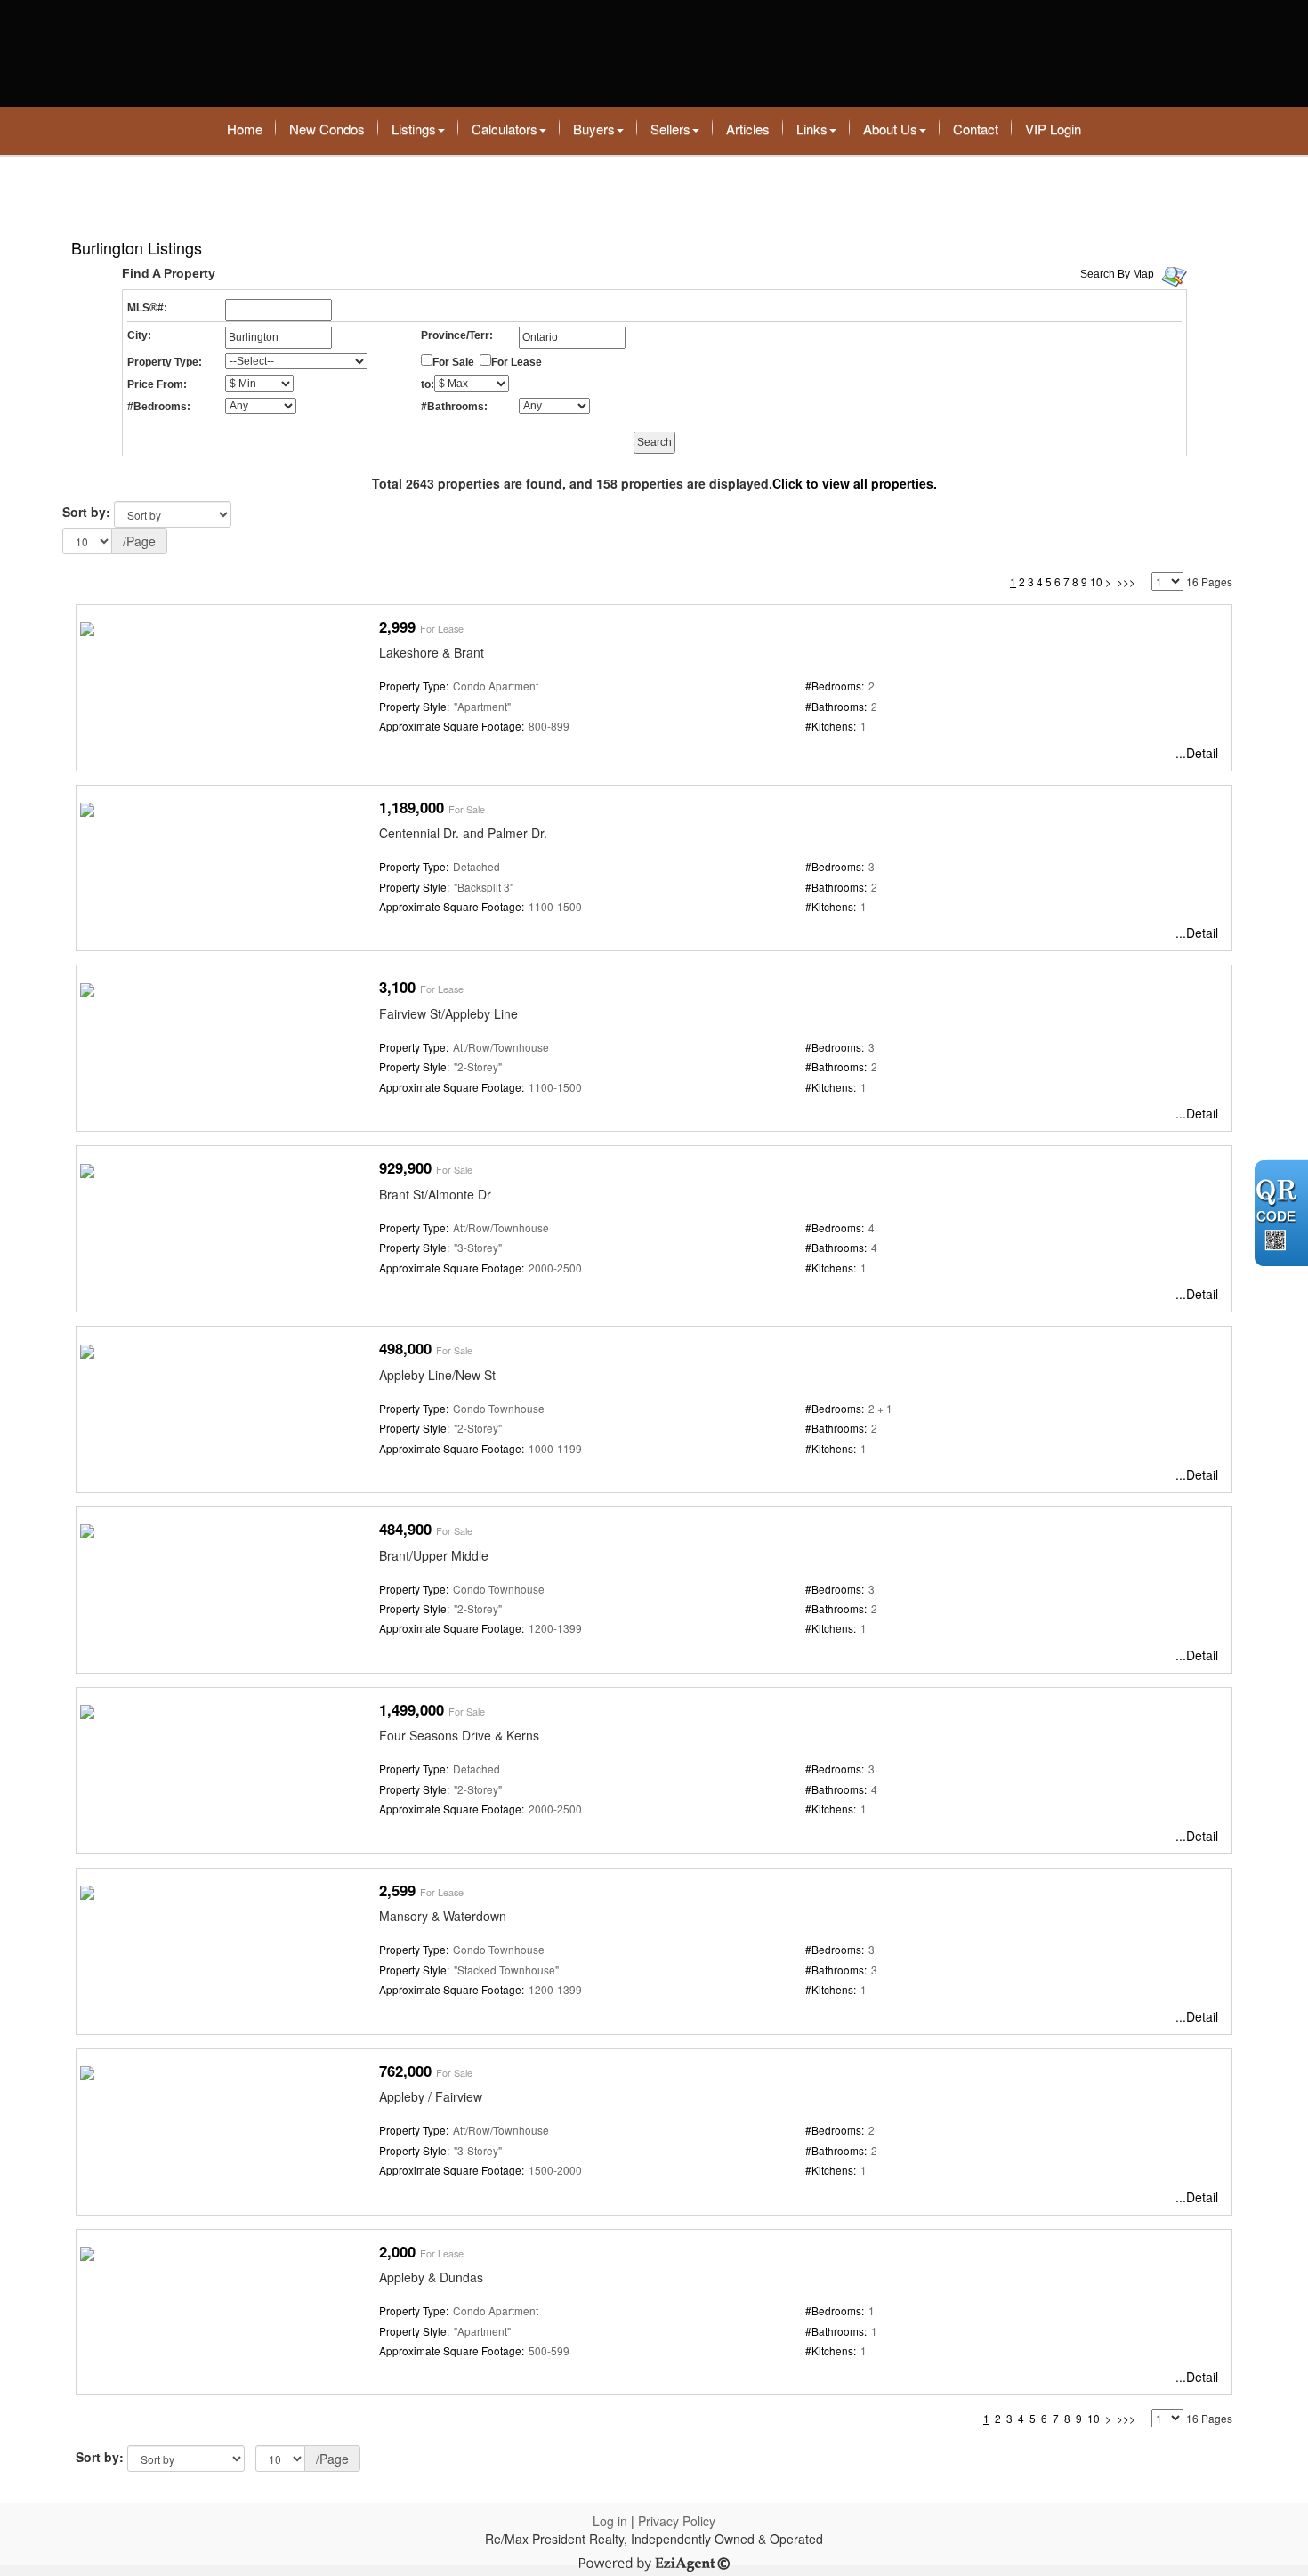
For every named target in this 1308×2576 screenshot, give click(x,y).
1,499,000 (412, 1709)
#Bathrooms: (454, 407)
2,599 (397, 1890)
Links (812, 129)
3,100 (397, 987)
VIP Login (1053, 129)
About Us (890, 129)
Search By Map (1117, 274)
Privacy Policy (677, 2521)
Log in (610, 2521)
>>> (1126, 581)
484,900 (405, 1529)
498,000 (405, 1348)
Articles (748, 129)
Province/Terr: (457, 335)
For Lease (517, 362)
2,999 (397, 626)
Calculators (505, 129)
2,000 (397, 2251)
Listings (414, 129)
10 (1096, 581)
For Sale (453, 362)
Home (245, 129)
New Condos (327, 129)
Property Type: (165, 362)
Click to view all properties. (855, 483)
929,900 (405, 1167)
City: (139, 335)
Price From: (157, 384)
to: (428, 384)
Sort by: (86, 512)
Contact (976, 129)
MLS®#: (147, 308)
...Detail (1197, 753)
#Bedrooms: (159, 407)
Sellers (670, 129)
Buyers (594, 129)
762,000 (405, 2071)
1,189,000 (412, 807)
